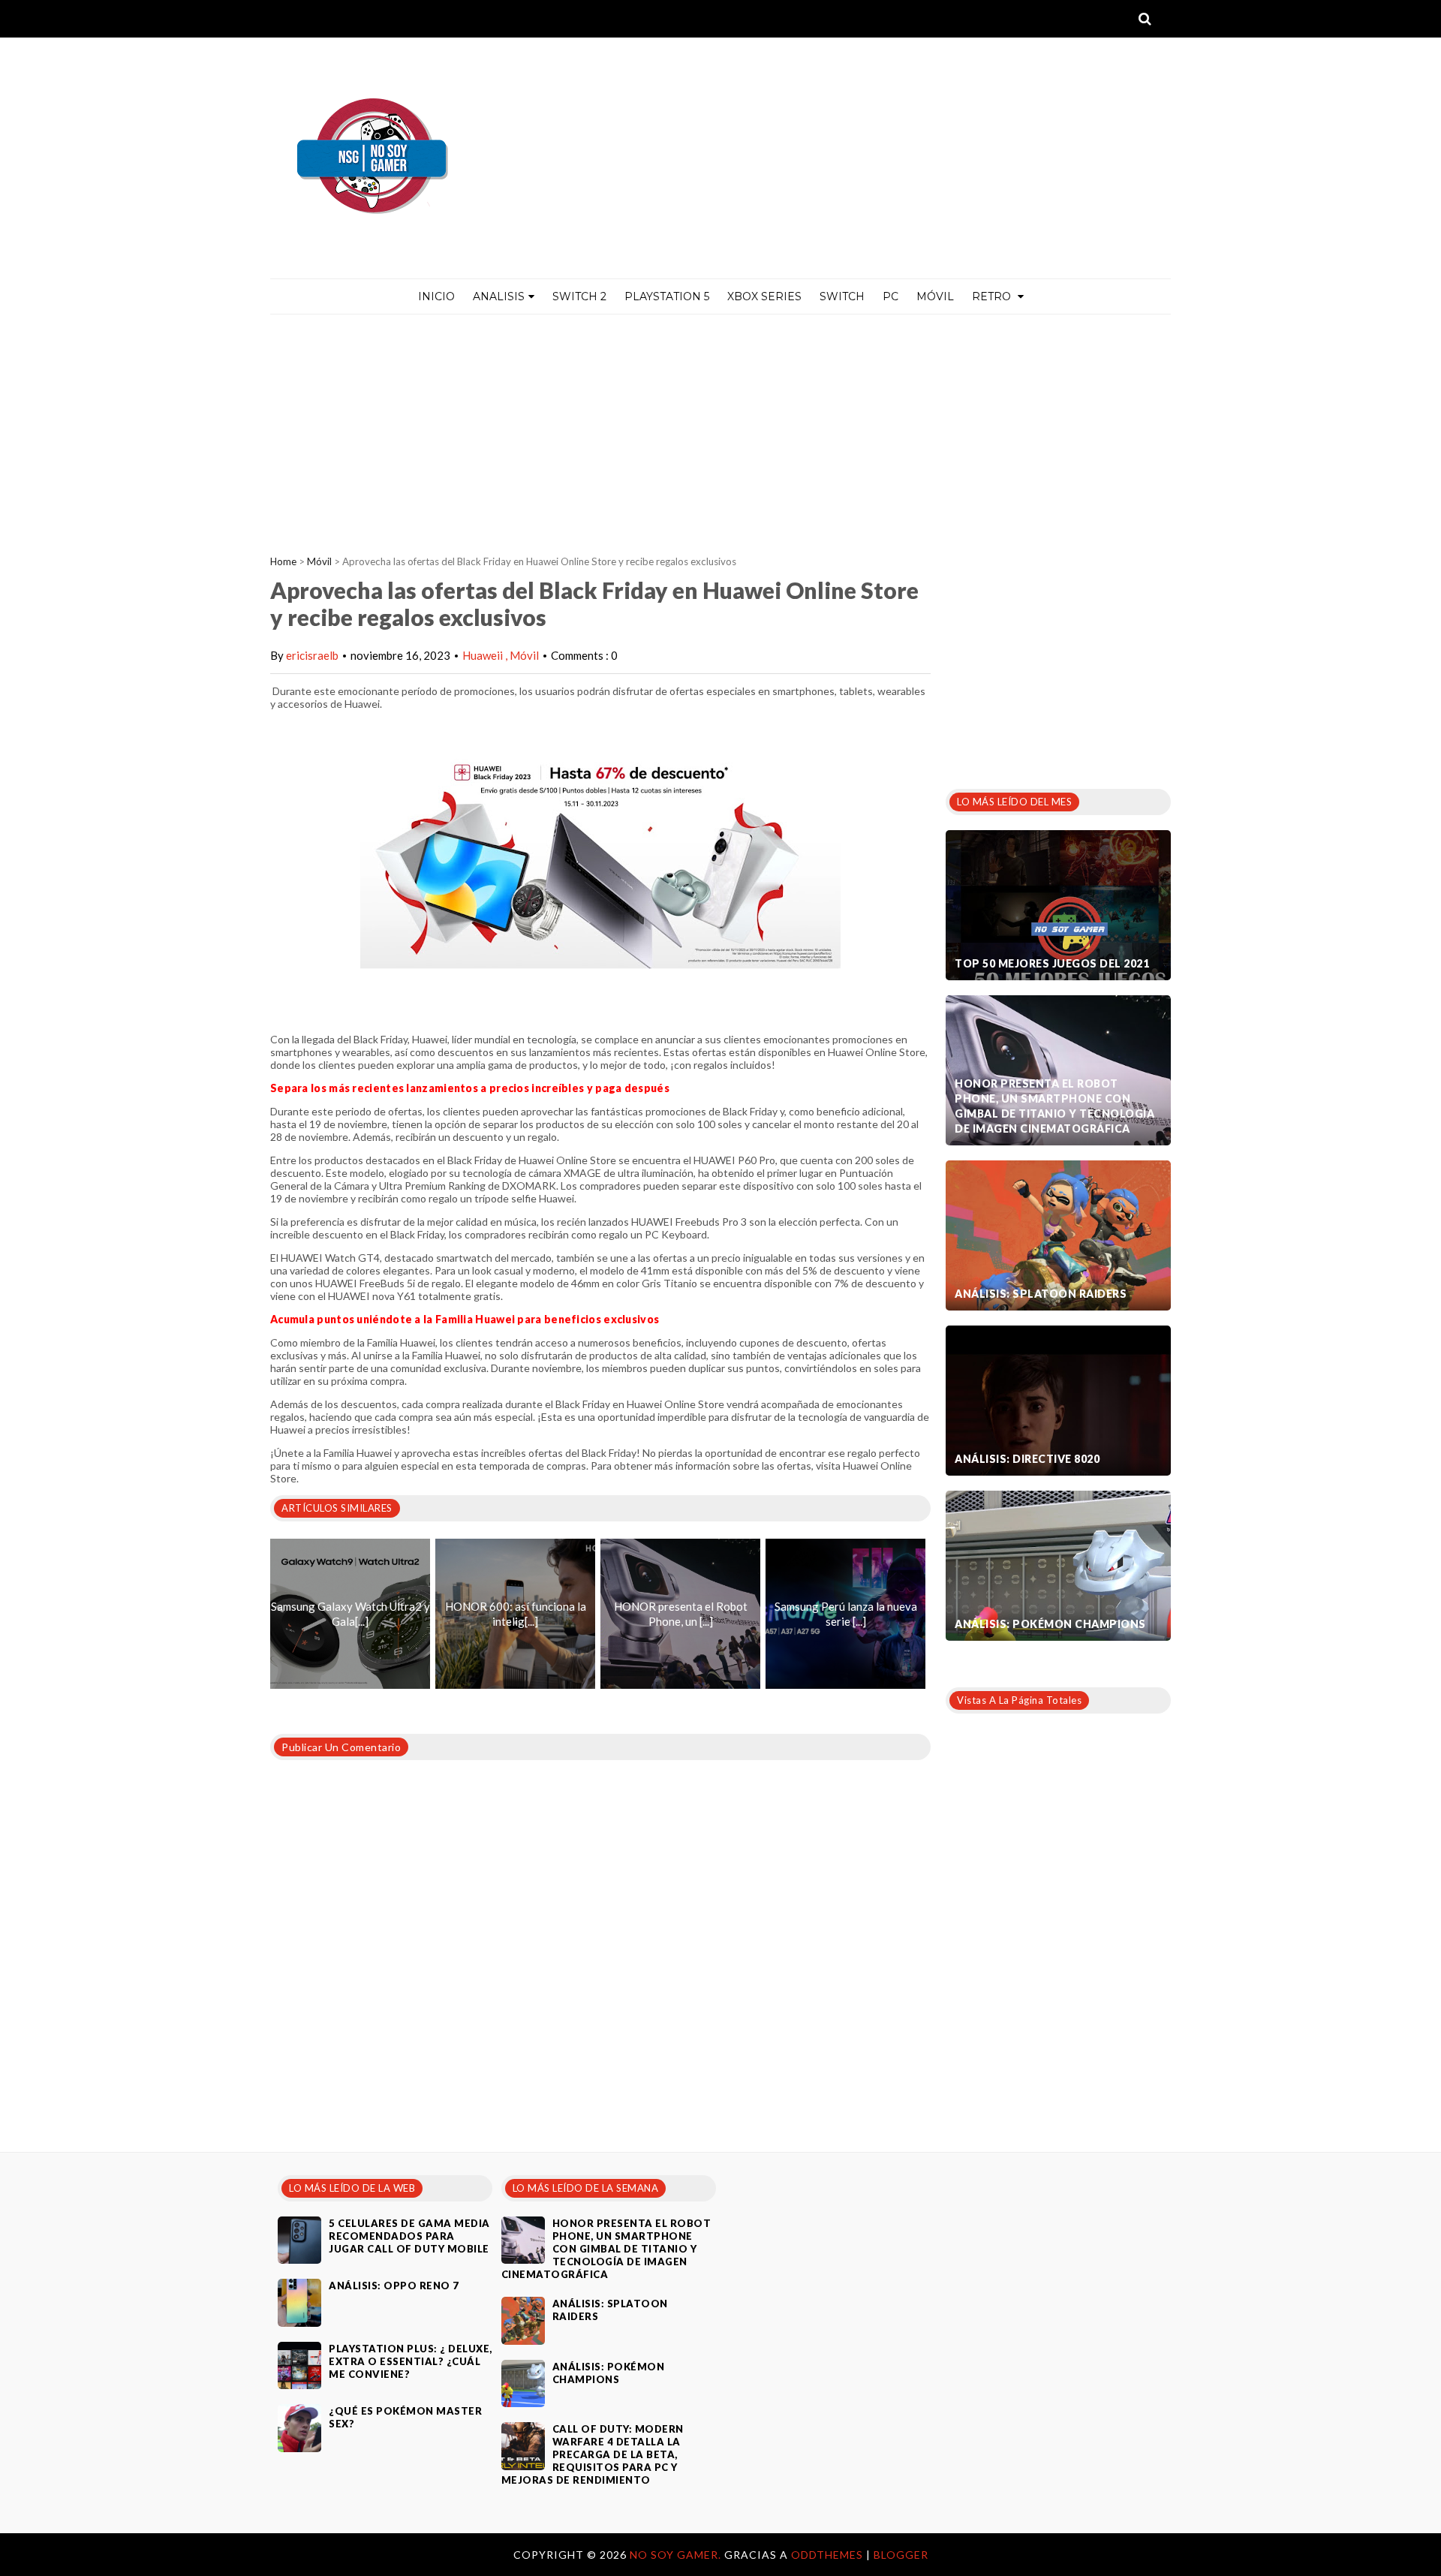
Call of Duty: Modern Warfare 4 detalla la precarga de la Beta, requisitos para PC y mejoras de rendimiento (593, 2454)
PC (890, 296)
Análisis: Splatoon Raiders (1041, 1294)
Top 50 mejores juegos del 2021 (1052, 963)
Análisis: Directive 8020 (1027, 1459)
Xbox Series (764, 296)
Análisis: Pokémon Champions (1050, 1624)
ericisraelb (312, 655)
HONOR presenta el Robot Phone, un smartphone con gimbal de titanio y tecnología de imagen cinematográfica (1054, 1106)
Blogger (901, 2555)
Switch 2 (579, 296)
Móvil (319, 561)
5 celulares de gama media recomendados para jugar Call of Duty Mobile (409, 2236)
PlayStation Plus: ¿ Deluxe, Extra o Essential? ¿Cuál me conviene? (411, 2361)
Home (283, 561)
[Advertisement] (720, 427)
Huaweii (484, 655)
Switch (842, 296)
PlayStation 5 (667, 296)
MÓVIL (935, 296)
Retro (993, 296)
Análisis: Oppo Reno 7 (394, 2286)
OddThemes (827, 2555)
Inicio (436, 296)
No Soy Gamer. (677, 2555)
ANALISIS (499, 296)
